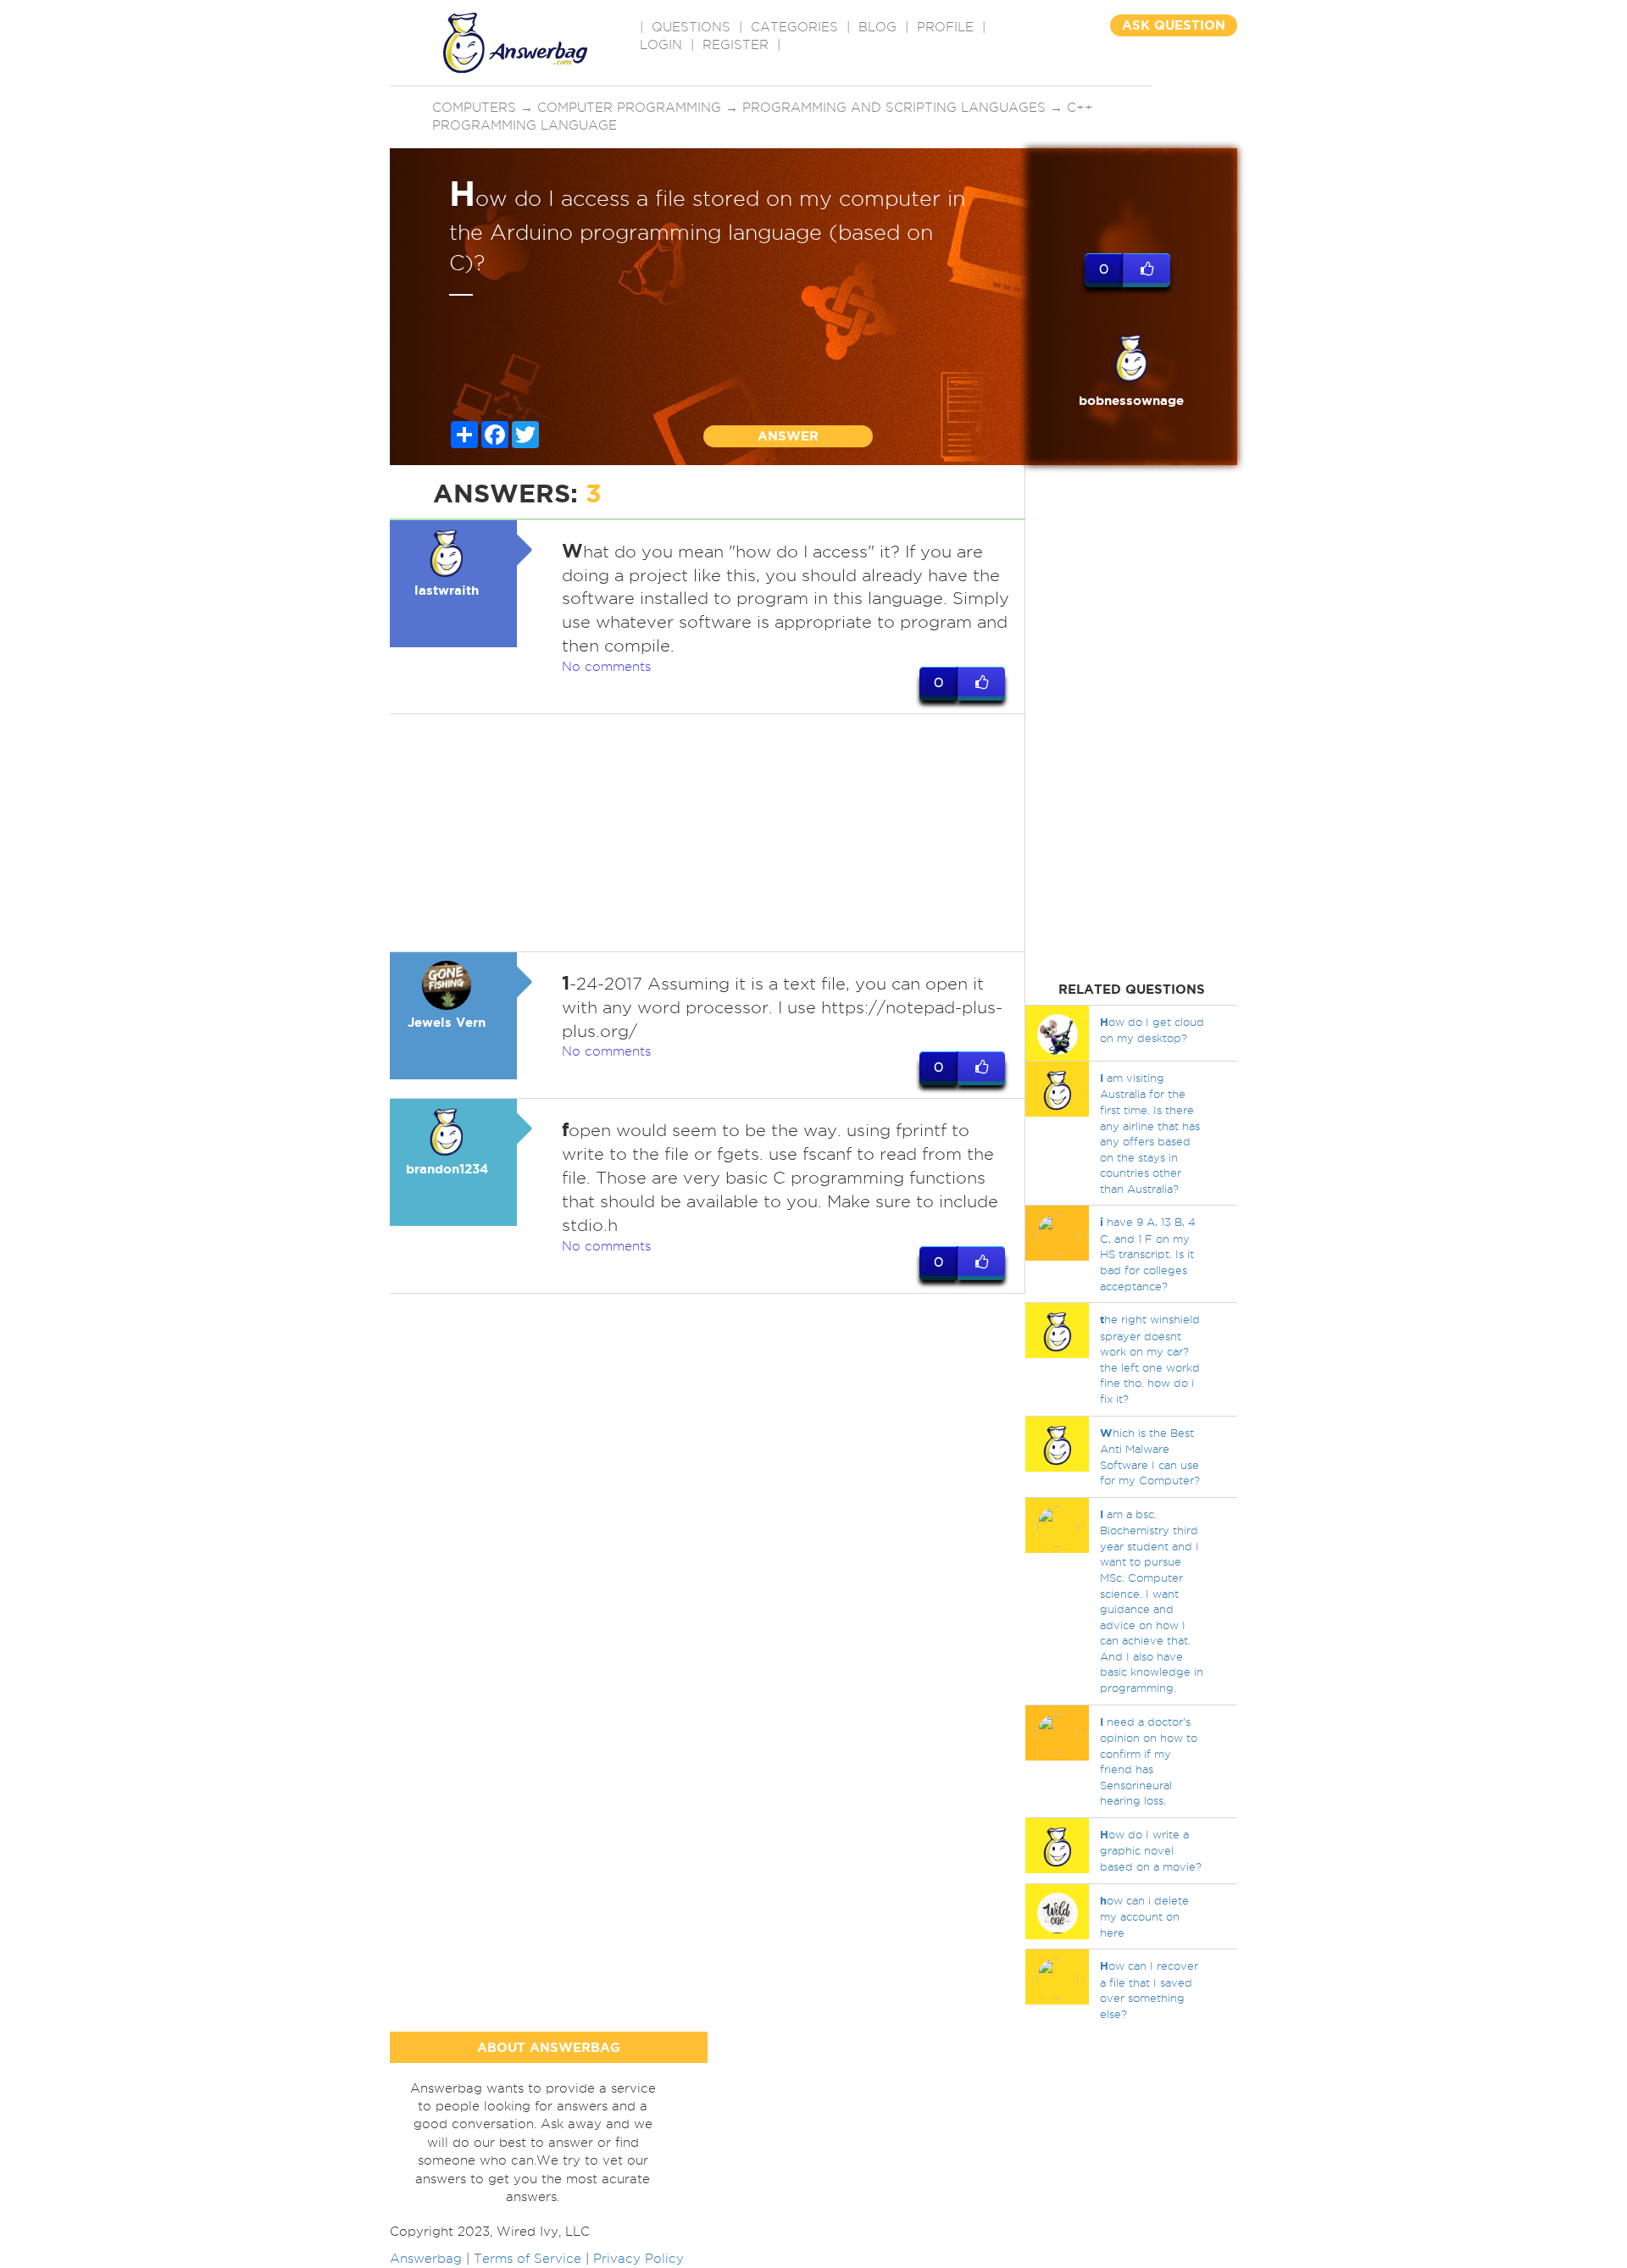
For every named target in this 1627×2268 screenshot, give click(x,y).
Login (661, 45)
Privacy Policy (639, 2259)
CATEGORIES (794, 27)
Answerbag (426, 2259)
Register (736, 45)
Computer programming (629, 108)
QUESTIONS (691, 27)
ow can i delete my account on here (1144, 1916)
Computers (474, 108)
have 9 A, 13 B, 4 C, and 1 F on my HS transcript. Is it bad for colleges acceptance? (1148, 1253)
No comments (606, 667)
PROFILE (945, 27)
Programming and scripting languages (894, 108)
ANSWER (788, 436)
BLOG (877, 27)
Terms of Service (528, 2259)
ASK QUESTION (1174, 25)
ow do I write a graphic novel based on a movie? (1151, 1850)
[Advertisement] (708, 833)
